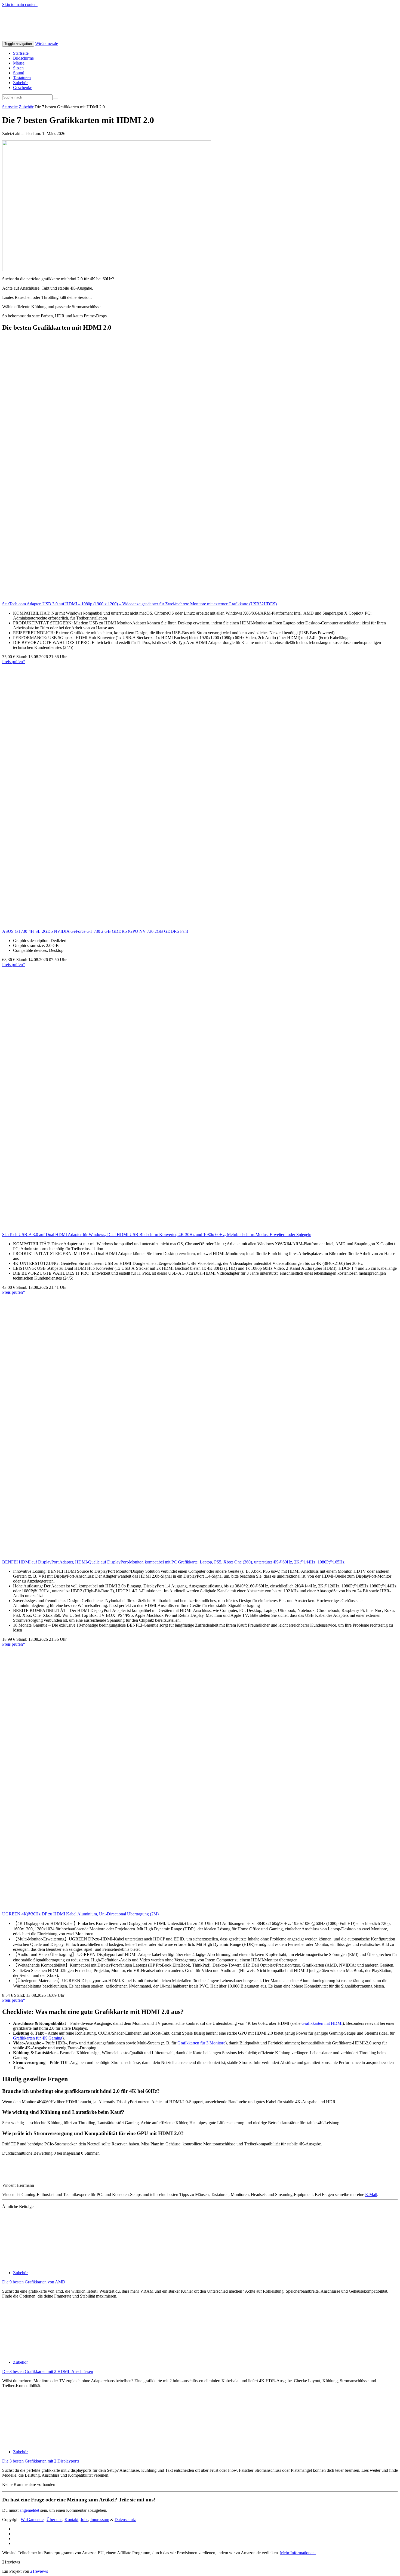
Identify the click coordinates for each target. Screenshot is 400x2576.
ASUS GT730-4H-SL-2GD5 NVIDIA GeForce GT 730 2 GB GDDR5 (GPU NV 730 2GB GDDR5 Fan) (95, 931)
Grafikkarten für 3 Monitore (201, 2043)
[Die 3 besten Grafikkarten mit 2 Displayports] (51, 2442)
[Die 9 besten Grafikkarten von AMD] (51, 2263)
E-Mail (371, 2195)
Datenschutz (125, 2520)
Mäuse (19, 63)
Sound (19, 73)
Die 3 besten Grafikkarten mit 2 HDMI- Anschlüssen (48, 2371)
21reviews (39, 2571)
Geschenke (23, 88)
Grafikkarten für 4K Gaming (38, 2038)
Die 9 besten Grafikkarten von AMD (34, 2282)
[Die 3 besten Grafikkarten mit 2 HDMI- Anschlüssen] (51, 2353)
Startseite (21, 53)
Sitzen (18, 68)
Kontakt (71, 2520)
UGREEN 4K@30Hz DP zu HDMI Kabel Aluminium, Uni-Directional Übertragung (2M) (80, 1914)
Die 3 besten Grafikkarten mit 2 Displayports (41, 2461)
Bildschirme (23, 58)
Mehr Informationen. (298, 2553)
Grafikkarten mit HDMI (322, 2023)
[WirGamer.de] (64, 38)
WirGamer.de (47, 43)
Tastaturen (22, 78)
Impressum (100, 2520)
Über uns (54, 2520)
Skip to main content (20, 4)
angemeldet (29, 2510)
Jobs (84, 2520)
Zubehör (20, 83)
